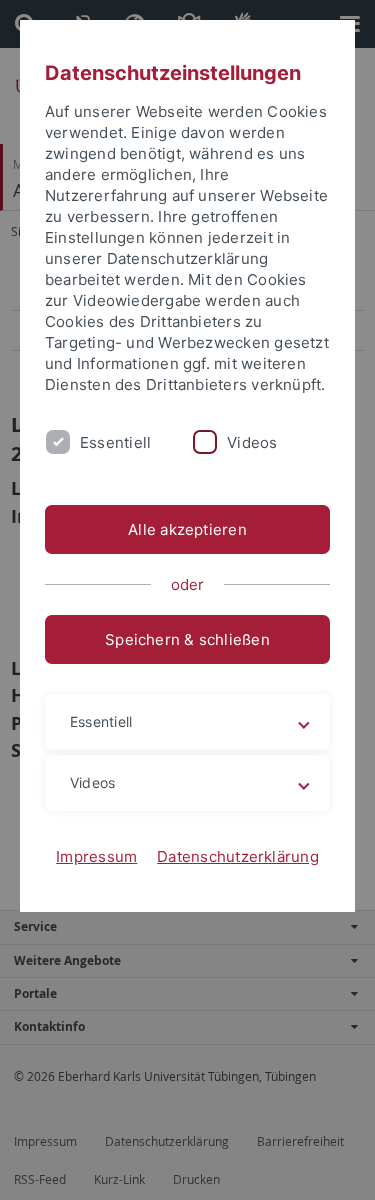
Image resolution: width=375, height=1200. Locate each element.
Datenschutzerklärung (238, 856)
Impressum (96, 856)
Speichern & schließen (187, 639)
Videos (252, 442)
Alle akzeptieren (187, 529)
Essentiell (115, 442)
